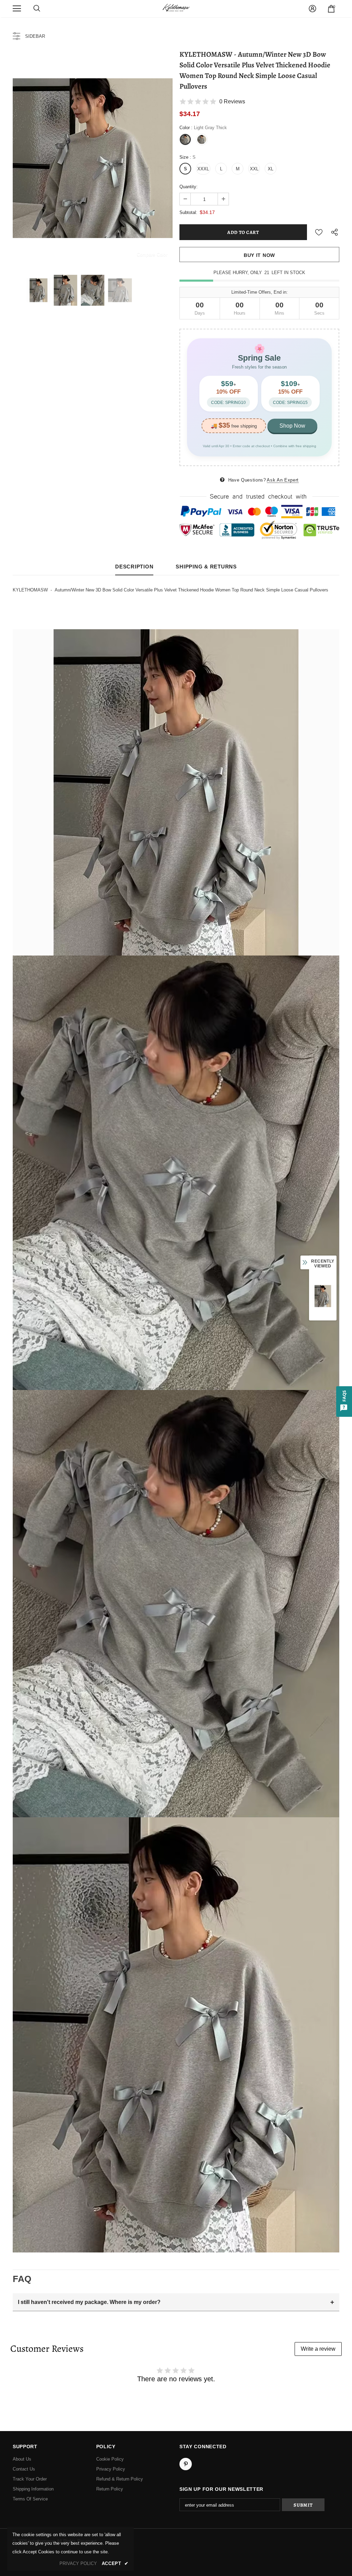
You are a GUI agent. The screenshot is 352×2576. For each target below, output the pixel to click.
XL (271, 169)
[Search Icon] (37, 9)
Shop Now (292, 426)
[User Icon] (312, 9)
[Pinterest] (186, 2464)
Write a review (318, 2349)
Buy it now (259, 255)
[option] (93, 158)
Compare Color (152, 254)
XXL (254, 169)
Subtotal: (188, 212)
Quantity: (189, 187)
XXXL (203, 169)
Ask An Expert (283, 480)
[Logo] (176, 8)
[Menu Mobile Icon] (17, 9)
